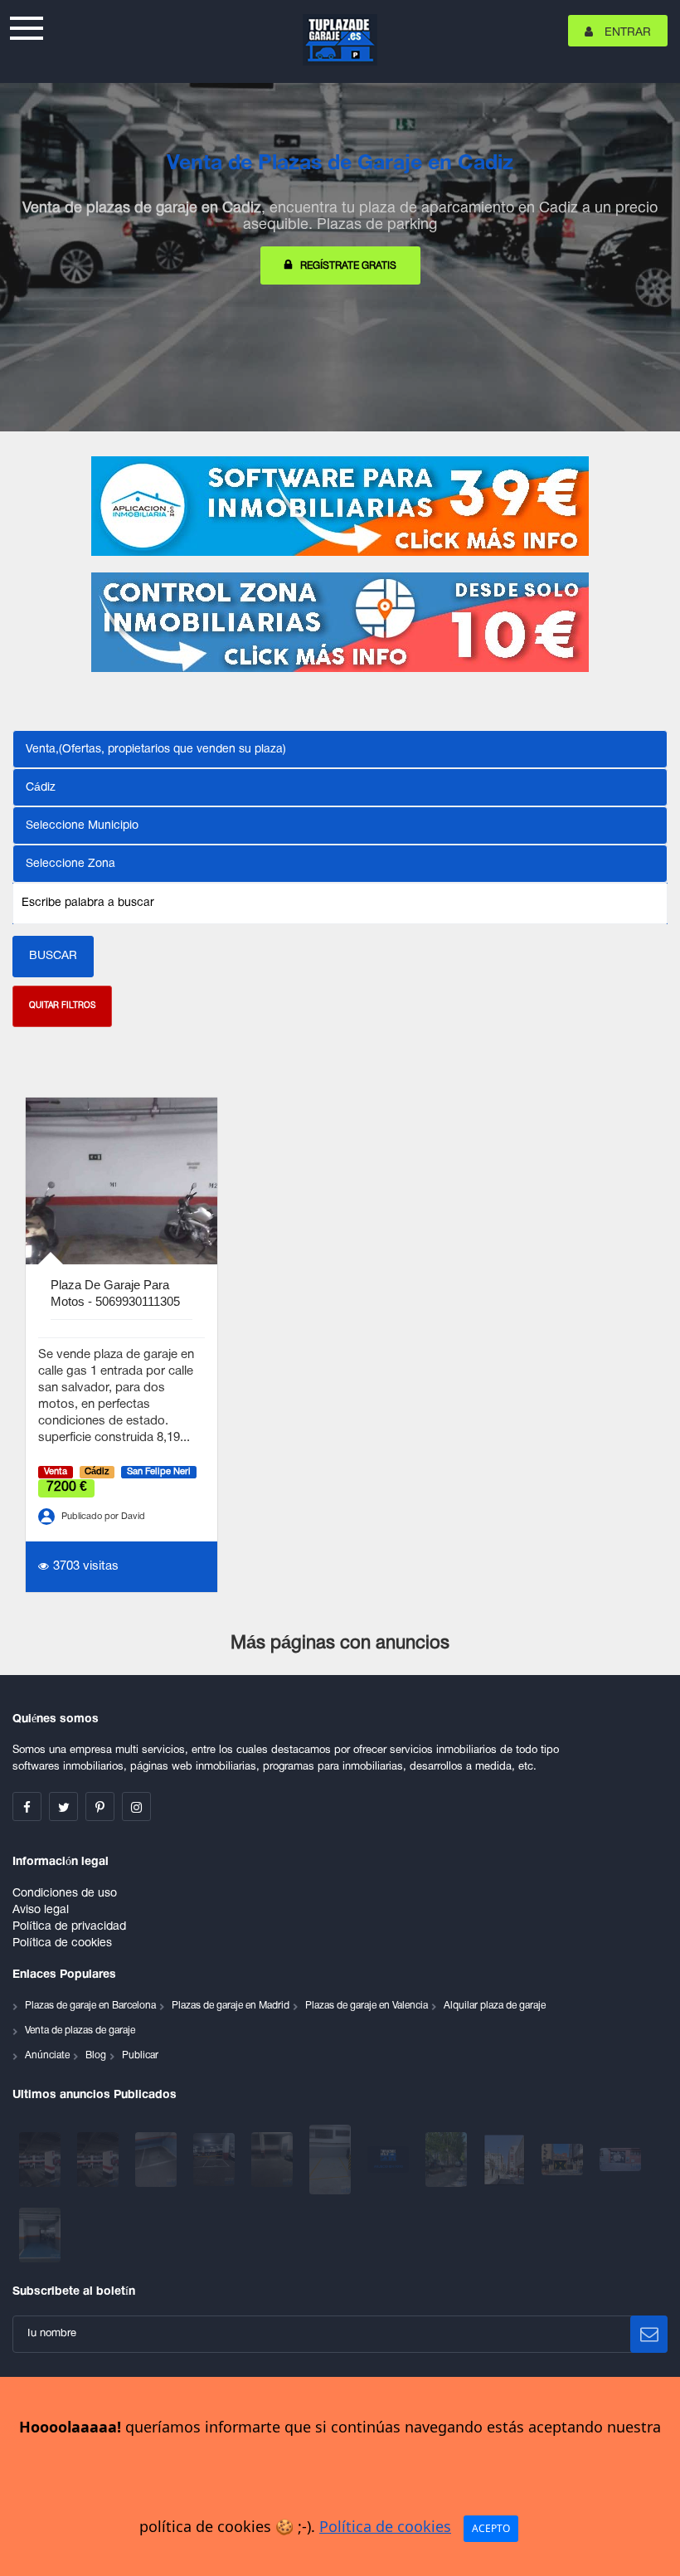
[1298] (332, 2160)
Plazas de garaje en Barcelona (90, 2006)
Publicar (140, 2055)
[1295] (448, 2160)
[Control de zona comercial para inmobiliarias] (340, 622)
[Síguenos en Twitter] (63, 1807)
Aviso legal (41, 1910)
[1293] (506, 2160)
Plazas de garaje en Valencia (367, 2006)
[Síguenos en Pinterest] (100, 1807)
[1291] (564, 2160)
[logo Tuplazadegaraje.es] (340, 40)
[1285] (40, 2235)
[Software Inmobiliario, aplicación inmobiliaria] (340, 506)
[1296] (390, 2160)
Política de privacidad (69, 1927)
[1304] (100, 2160)
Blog (96, 2055)
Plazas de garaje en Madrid (231, 2006)
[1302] (158, 2160)
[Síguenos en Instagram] (136, 1807)
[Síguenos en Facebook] (27, 1807)
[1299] (274, 2160)
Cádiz (97, 1472)
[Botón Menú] (27, 26)
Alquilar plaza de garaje (495, 2006)
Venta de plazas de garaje (80, 2031)
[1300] (216, 2160)
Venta (56, 1472)
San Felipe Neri (159, 1472)
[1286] (620, 2160)
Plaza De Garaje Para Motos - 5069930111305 (115, 1293)
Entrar (626, 33)
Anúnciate (47, 2055)
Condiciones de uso (65, 1894)
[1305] (41, 2160)
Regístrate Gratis (348, 266)
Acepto (491, 2528)
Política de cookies (62, 1943)
